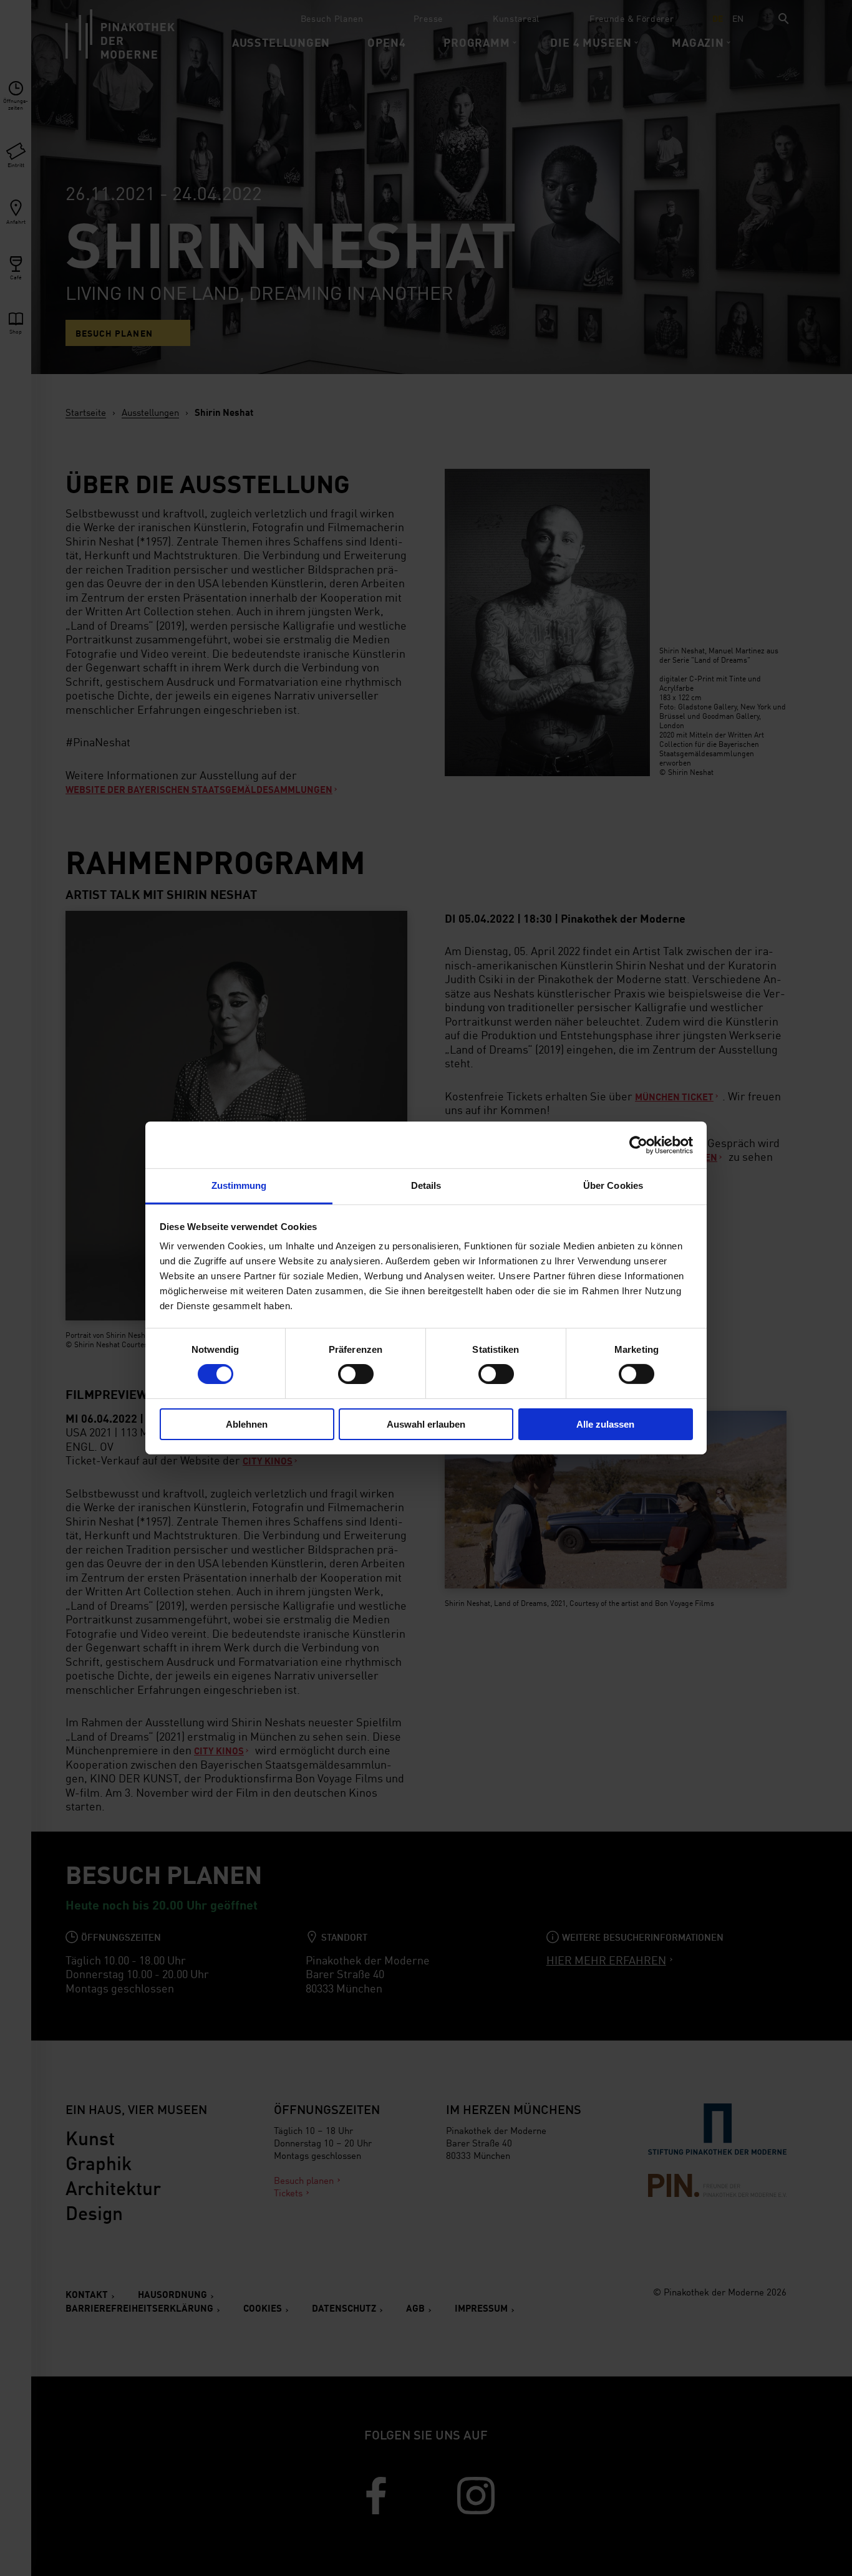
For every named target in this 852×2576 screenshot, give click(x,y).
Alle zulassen (605, 1424)
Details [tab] (426, 1185)
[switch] (356, 1374)
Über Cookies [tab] (613, 1185)
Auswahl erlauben (426, 1424)
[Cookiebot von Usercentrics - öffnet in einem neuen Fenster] (638, 1145)
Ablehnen (247, 1424)
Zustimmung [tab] (239, 1185)
